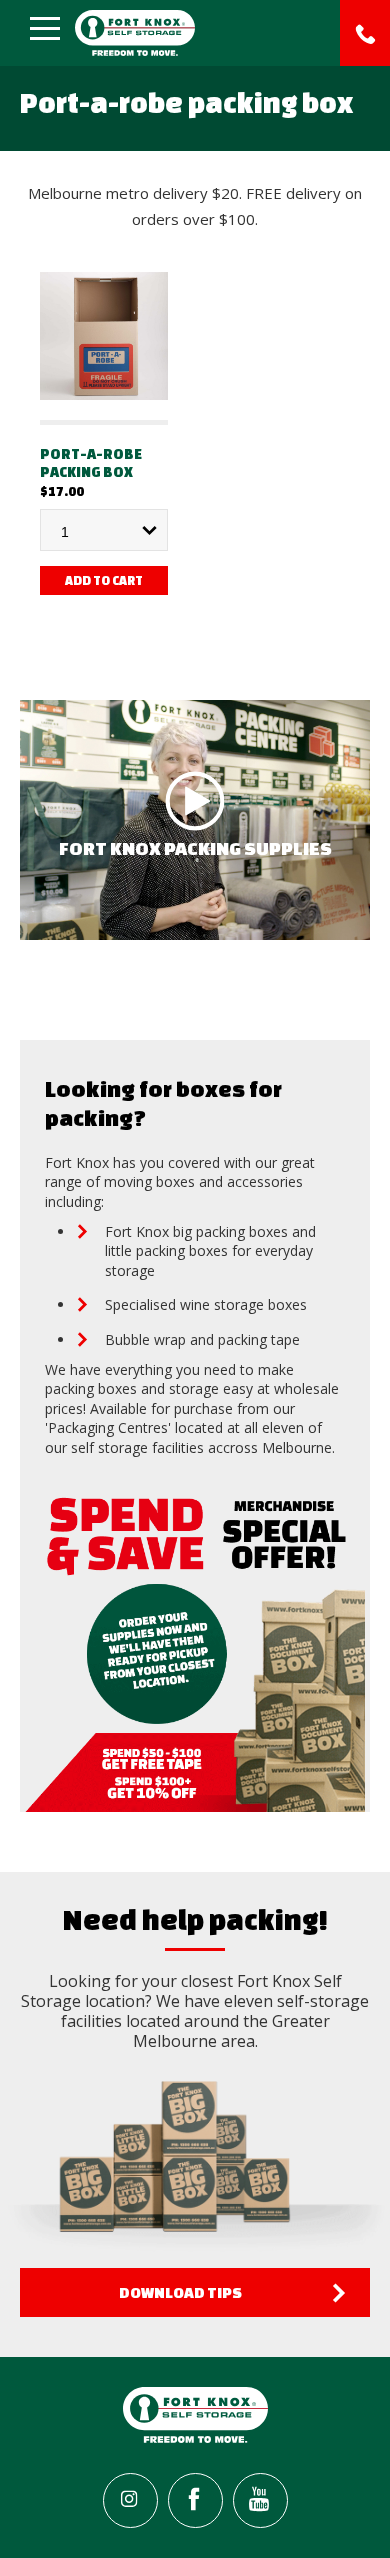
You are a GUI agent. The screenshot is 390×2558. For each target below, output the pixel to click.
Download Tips (180, 2292)
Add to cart (104, 580)
